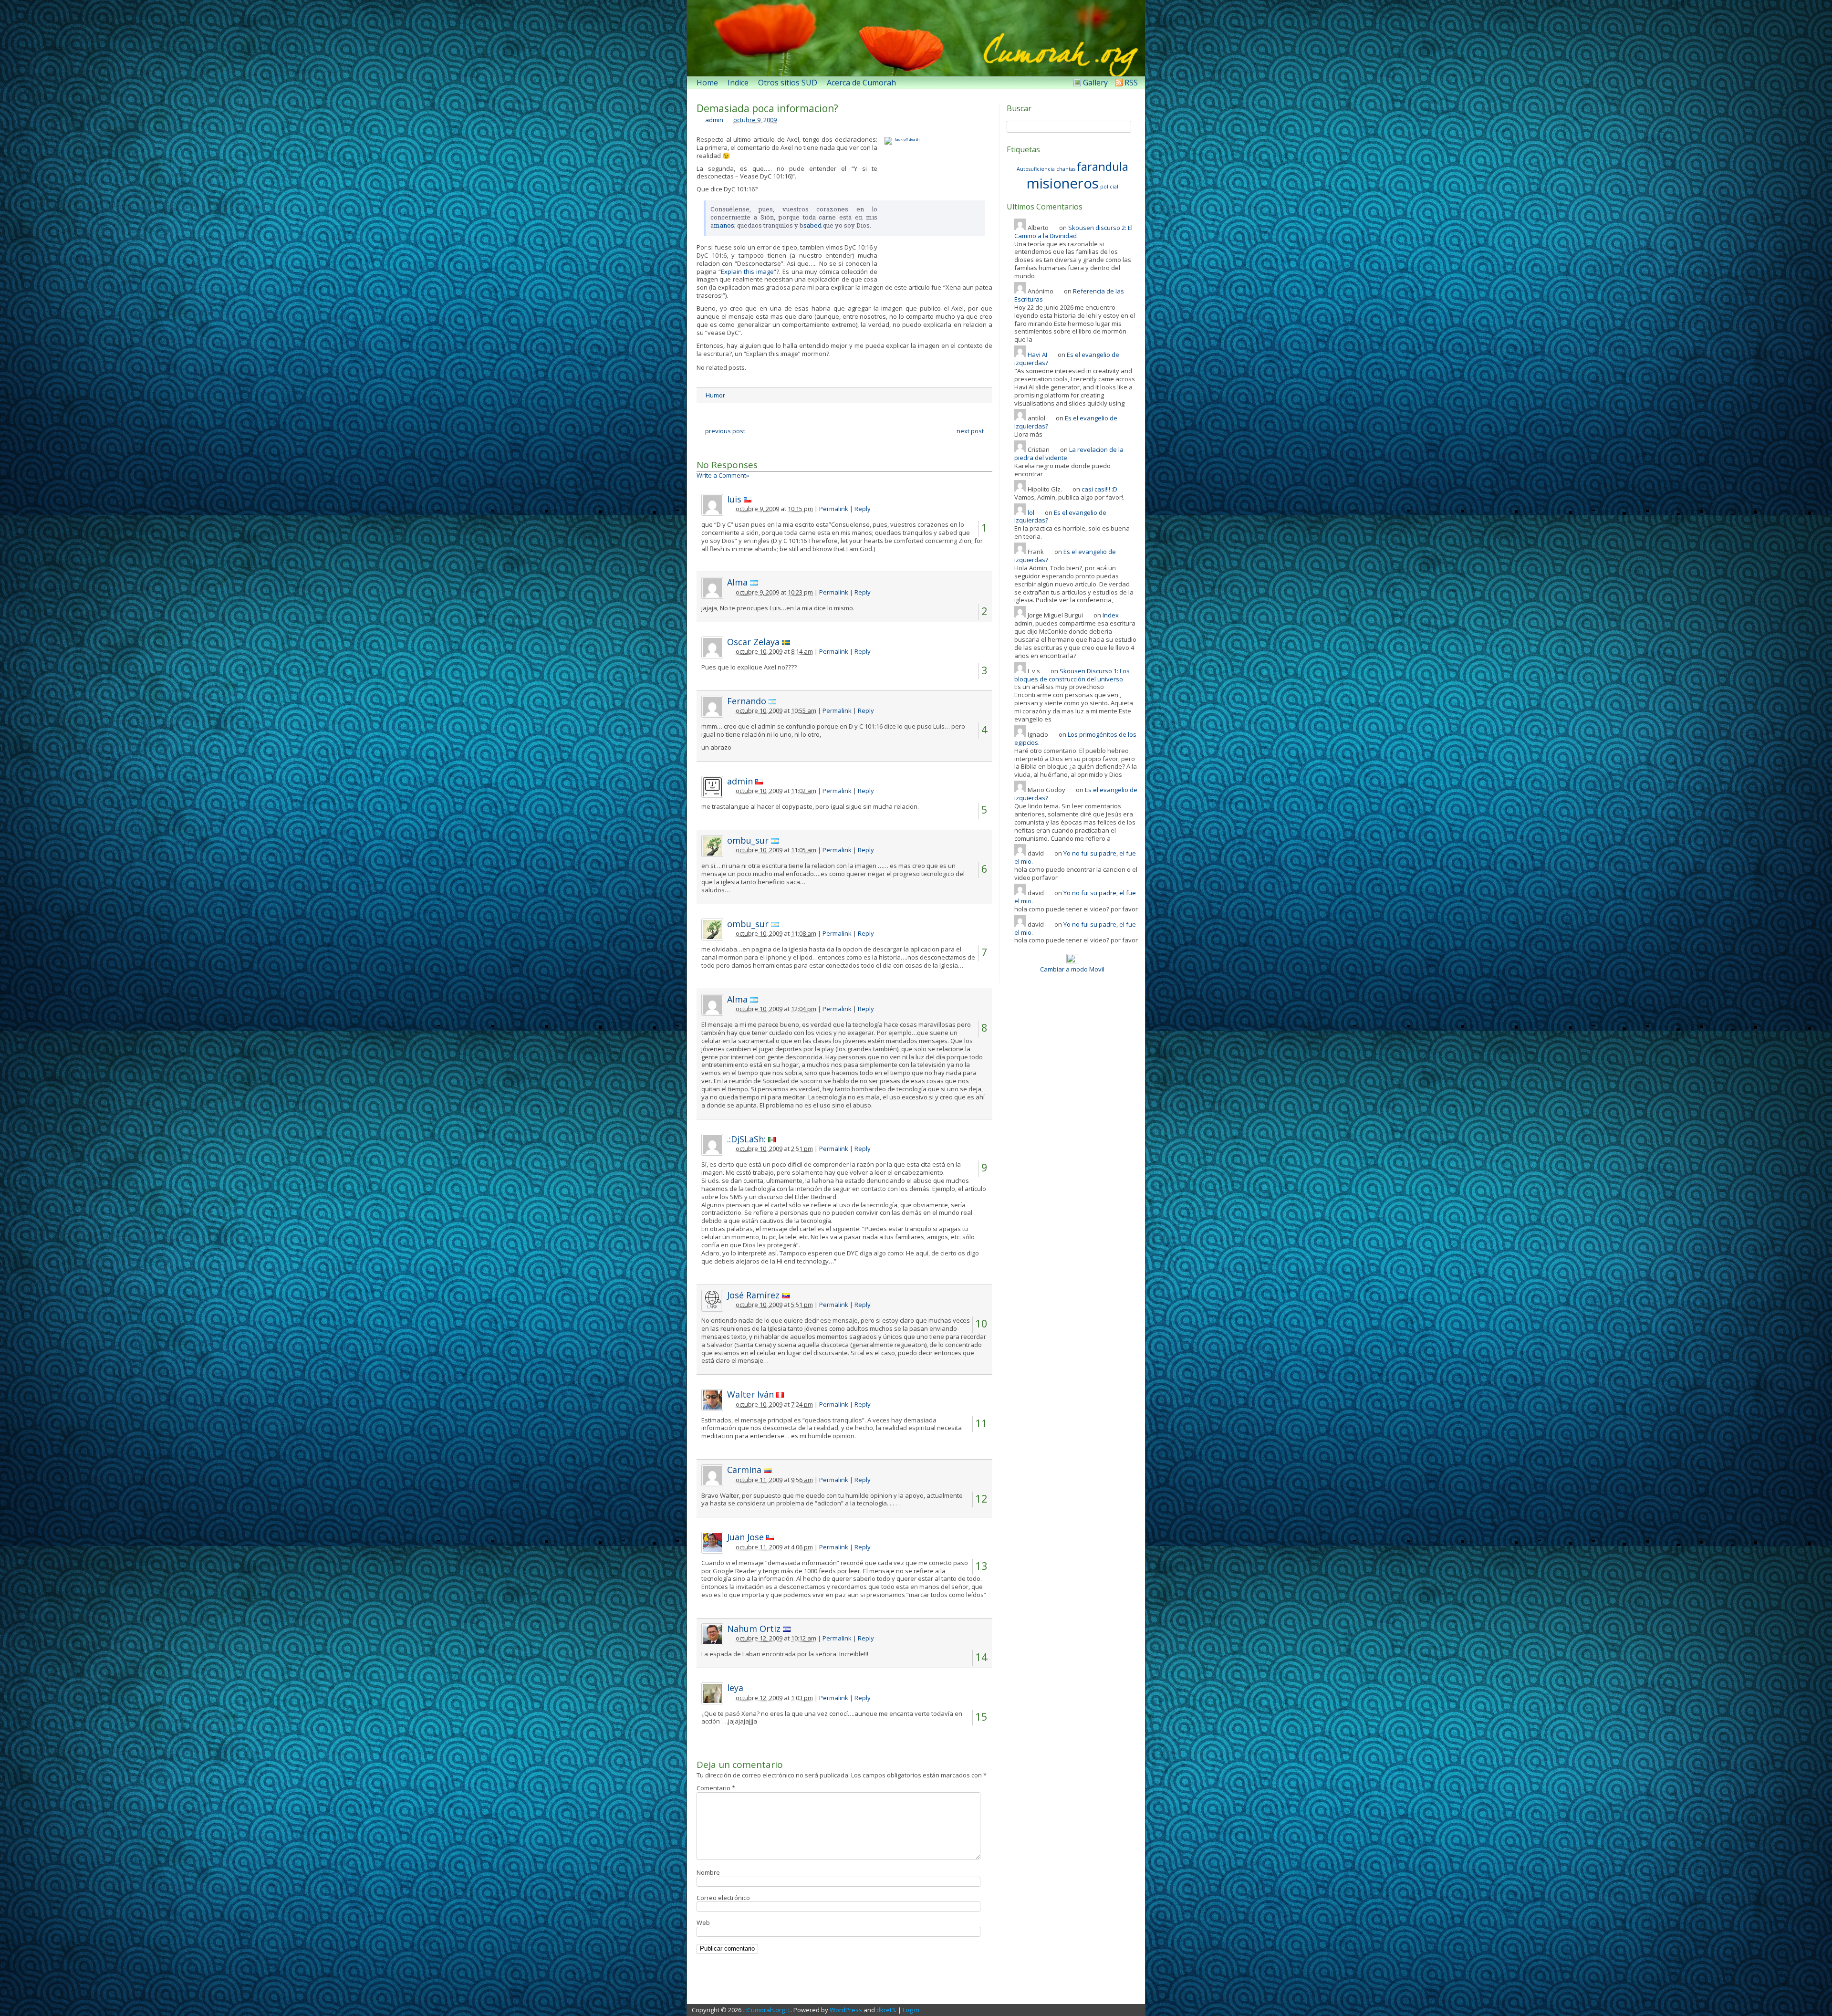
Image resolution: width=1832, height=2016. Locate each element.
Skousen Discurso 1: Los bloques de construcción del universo (1072, 675)
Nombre (708, 1872)
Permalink (834, 509)
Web (703, 1922)
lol (1031, 512)
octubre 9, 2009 (755, 120)
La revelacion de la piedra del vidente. (1069, 454)
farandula (1103, 166)
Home (707, 83)
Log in (911, 2010)
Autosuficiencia (1036, 169)
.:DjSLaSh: (746, 1139)
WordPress (846, 2010)
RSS (1131, 83)
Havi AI (1037, 355)
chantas (1066, 169)
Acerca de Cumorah (861, 83)
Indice (738, 83)
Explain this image (747, 272)
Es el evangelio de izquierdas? (1067, 359)
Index (1111, 615)
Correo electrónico (723, 1898)
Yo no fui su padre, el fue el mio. (1075, 857)
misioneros (1063, 183)
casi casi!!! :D (1099, 489)
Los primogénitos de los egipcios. (1075, 738)
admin (714, 120)
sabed (812, 225)
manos (724, 225)
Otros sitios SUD (788, 83)
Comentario (716, 1788)
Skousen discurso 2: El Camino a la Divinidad (1073, 232)
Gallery (1095, 83)
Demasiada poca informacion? (767, 108)
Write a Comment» (723, 475)
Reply (863, 509)
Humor (715, 395)
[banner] (916, 38)
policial (1109, 187)
